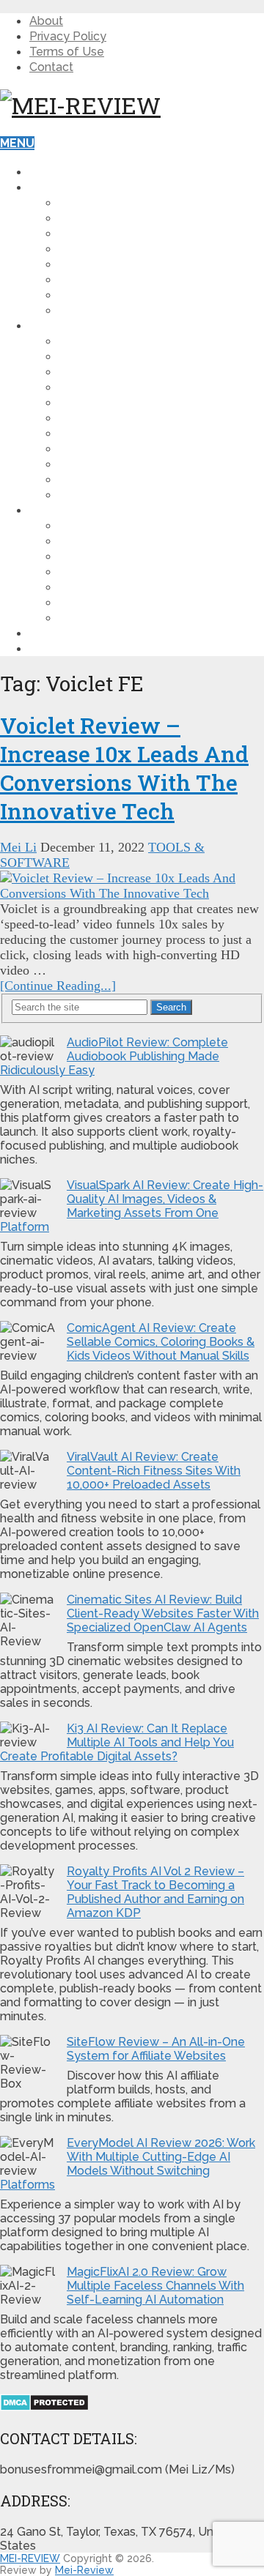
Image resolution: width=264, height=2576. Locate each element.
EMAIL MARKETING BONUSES (143, 572)
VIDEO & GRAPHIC (110, 356)
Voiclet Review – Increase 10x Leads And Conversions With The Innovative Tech (124, 768)
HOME (47, 172)
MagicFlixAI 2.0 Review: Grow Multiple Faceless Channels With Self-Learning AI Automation (155, 2286)
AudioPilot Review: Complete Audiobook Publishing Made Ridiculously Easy (114, 1056)
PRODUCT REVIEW (83, 325)
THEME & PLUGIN (109, 372)
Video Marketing (113, 264)
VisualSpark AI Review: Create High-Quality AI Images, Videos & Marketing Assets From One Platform (132, 1206)
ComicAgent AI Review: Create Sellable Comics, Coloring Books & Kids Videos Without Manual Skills (161, 1342)
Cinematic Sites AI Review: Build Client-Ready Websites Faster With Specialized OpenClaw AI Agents (163, 1613)
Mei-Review (84, 2570)
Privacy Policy (68, 36)
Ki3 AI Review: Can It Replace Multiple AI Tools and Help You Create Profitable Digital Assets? (117, 1742)
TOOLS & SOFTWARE (121, 341)
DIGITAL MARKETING (118, 233)
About (46, 21)
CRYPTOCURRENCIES (120, 310)
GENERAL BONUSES (117, 541)
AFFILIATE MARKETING (124, 218)
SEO (71, 279)
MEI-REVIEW (30, 2558)
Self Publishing (110, 495)
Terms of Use (67, 52)
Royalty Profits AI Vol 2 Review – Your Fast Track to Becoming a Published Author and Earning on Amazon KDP (155, 1892)
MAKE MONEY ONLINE (121, 249)
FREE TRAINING (74, 633)
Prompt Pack (100, 479)
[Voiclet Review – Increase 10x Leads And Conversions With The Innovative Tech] (132, 886)
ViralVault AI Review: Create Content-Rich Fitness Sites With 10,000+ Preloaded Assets (154, 1471)
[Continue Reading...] (58, 986)
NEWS (77, 295)
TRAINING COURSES (117, 433)
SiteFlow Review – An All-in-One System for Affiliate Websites (156, 2049)
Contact (51, 67)
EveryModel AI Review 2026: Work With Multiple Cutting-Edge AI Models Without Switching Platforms (128, 2164)
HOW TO (84, 202)
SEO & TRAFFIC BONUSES (133, 602)
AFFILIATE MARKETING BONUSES (154, 556)
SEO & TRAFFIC (103, 387)
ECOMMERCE (96, 418)
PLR (70, 448)
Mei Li (18, 847)
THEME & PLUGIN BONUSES (139, 525)
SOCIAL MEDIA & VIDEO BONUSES (156, 618)
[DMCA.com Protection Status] (44, 2407)
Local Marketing (115, 464)
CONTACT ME (68, 648)
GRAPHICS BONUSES (118, 587)
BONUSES (58, 510)
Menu (17, 143)
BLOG (46, 187)
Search (171, 1007)
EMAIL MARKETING (113, 402)
